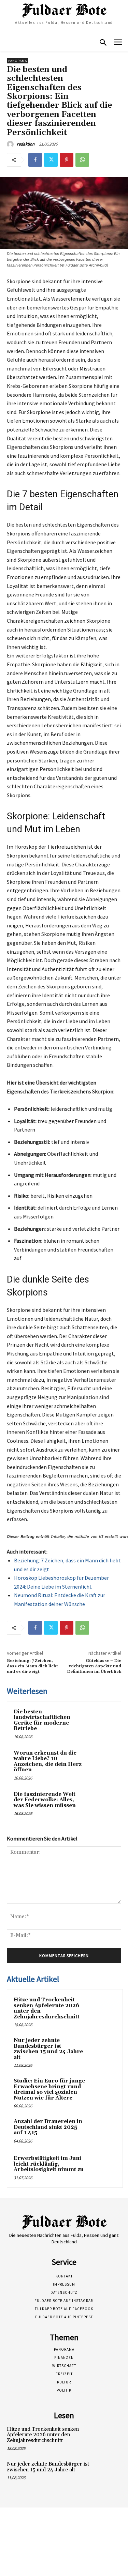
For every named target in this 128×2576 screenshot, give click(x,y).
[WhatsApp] (82, 160)
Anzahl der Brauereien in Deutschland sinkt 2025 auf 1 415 (48, 2127)
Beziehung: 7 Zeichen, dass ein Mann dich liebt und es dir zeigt (32, 1666)
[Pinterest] (67, 160)
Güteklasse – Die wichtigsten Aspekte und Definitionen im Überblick (94, 1666)
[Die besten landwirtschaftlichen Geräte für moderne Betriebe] (101, 1721)
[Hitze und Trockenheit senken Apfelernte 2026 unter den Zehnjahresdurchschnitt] (103, 2009)
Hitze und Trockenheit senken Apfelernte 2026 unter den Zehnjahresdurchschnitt (47, 2008)
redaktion (26, 144)
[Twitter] (51, 160)
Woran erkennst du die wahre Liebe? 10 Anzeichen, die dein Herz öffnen (48, 1762)
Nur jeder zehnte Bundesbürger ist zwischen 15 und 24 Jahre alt (48, 2049)
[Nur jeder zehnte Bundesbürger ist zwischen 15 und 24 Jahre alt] (103, 2050)
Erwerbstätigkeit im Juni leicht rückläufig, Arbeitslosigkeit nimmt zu (49, 2164)
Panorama (18, 61)
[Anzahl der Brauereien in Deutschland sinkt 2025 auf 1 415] (103, 2131)
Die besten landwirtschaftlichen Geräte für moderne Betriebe (42, 1720)
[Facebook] (35, 160)
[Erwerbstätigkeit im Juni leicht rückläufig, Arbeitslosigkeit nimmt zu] (103, 2168)
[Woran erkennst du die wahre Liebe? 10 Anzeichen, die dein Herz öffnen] (101, 1762)
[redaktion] (11, 144)
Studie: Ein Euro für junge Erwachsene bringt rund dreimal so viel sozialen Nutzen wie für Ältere (49, 2089)
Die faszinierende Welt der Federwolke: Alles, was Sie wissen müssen (45, 1800)
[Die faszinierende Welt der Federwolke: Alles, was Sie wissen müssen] (101, 1804)
